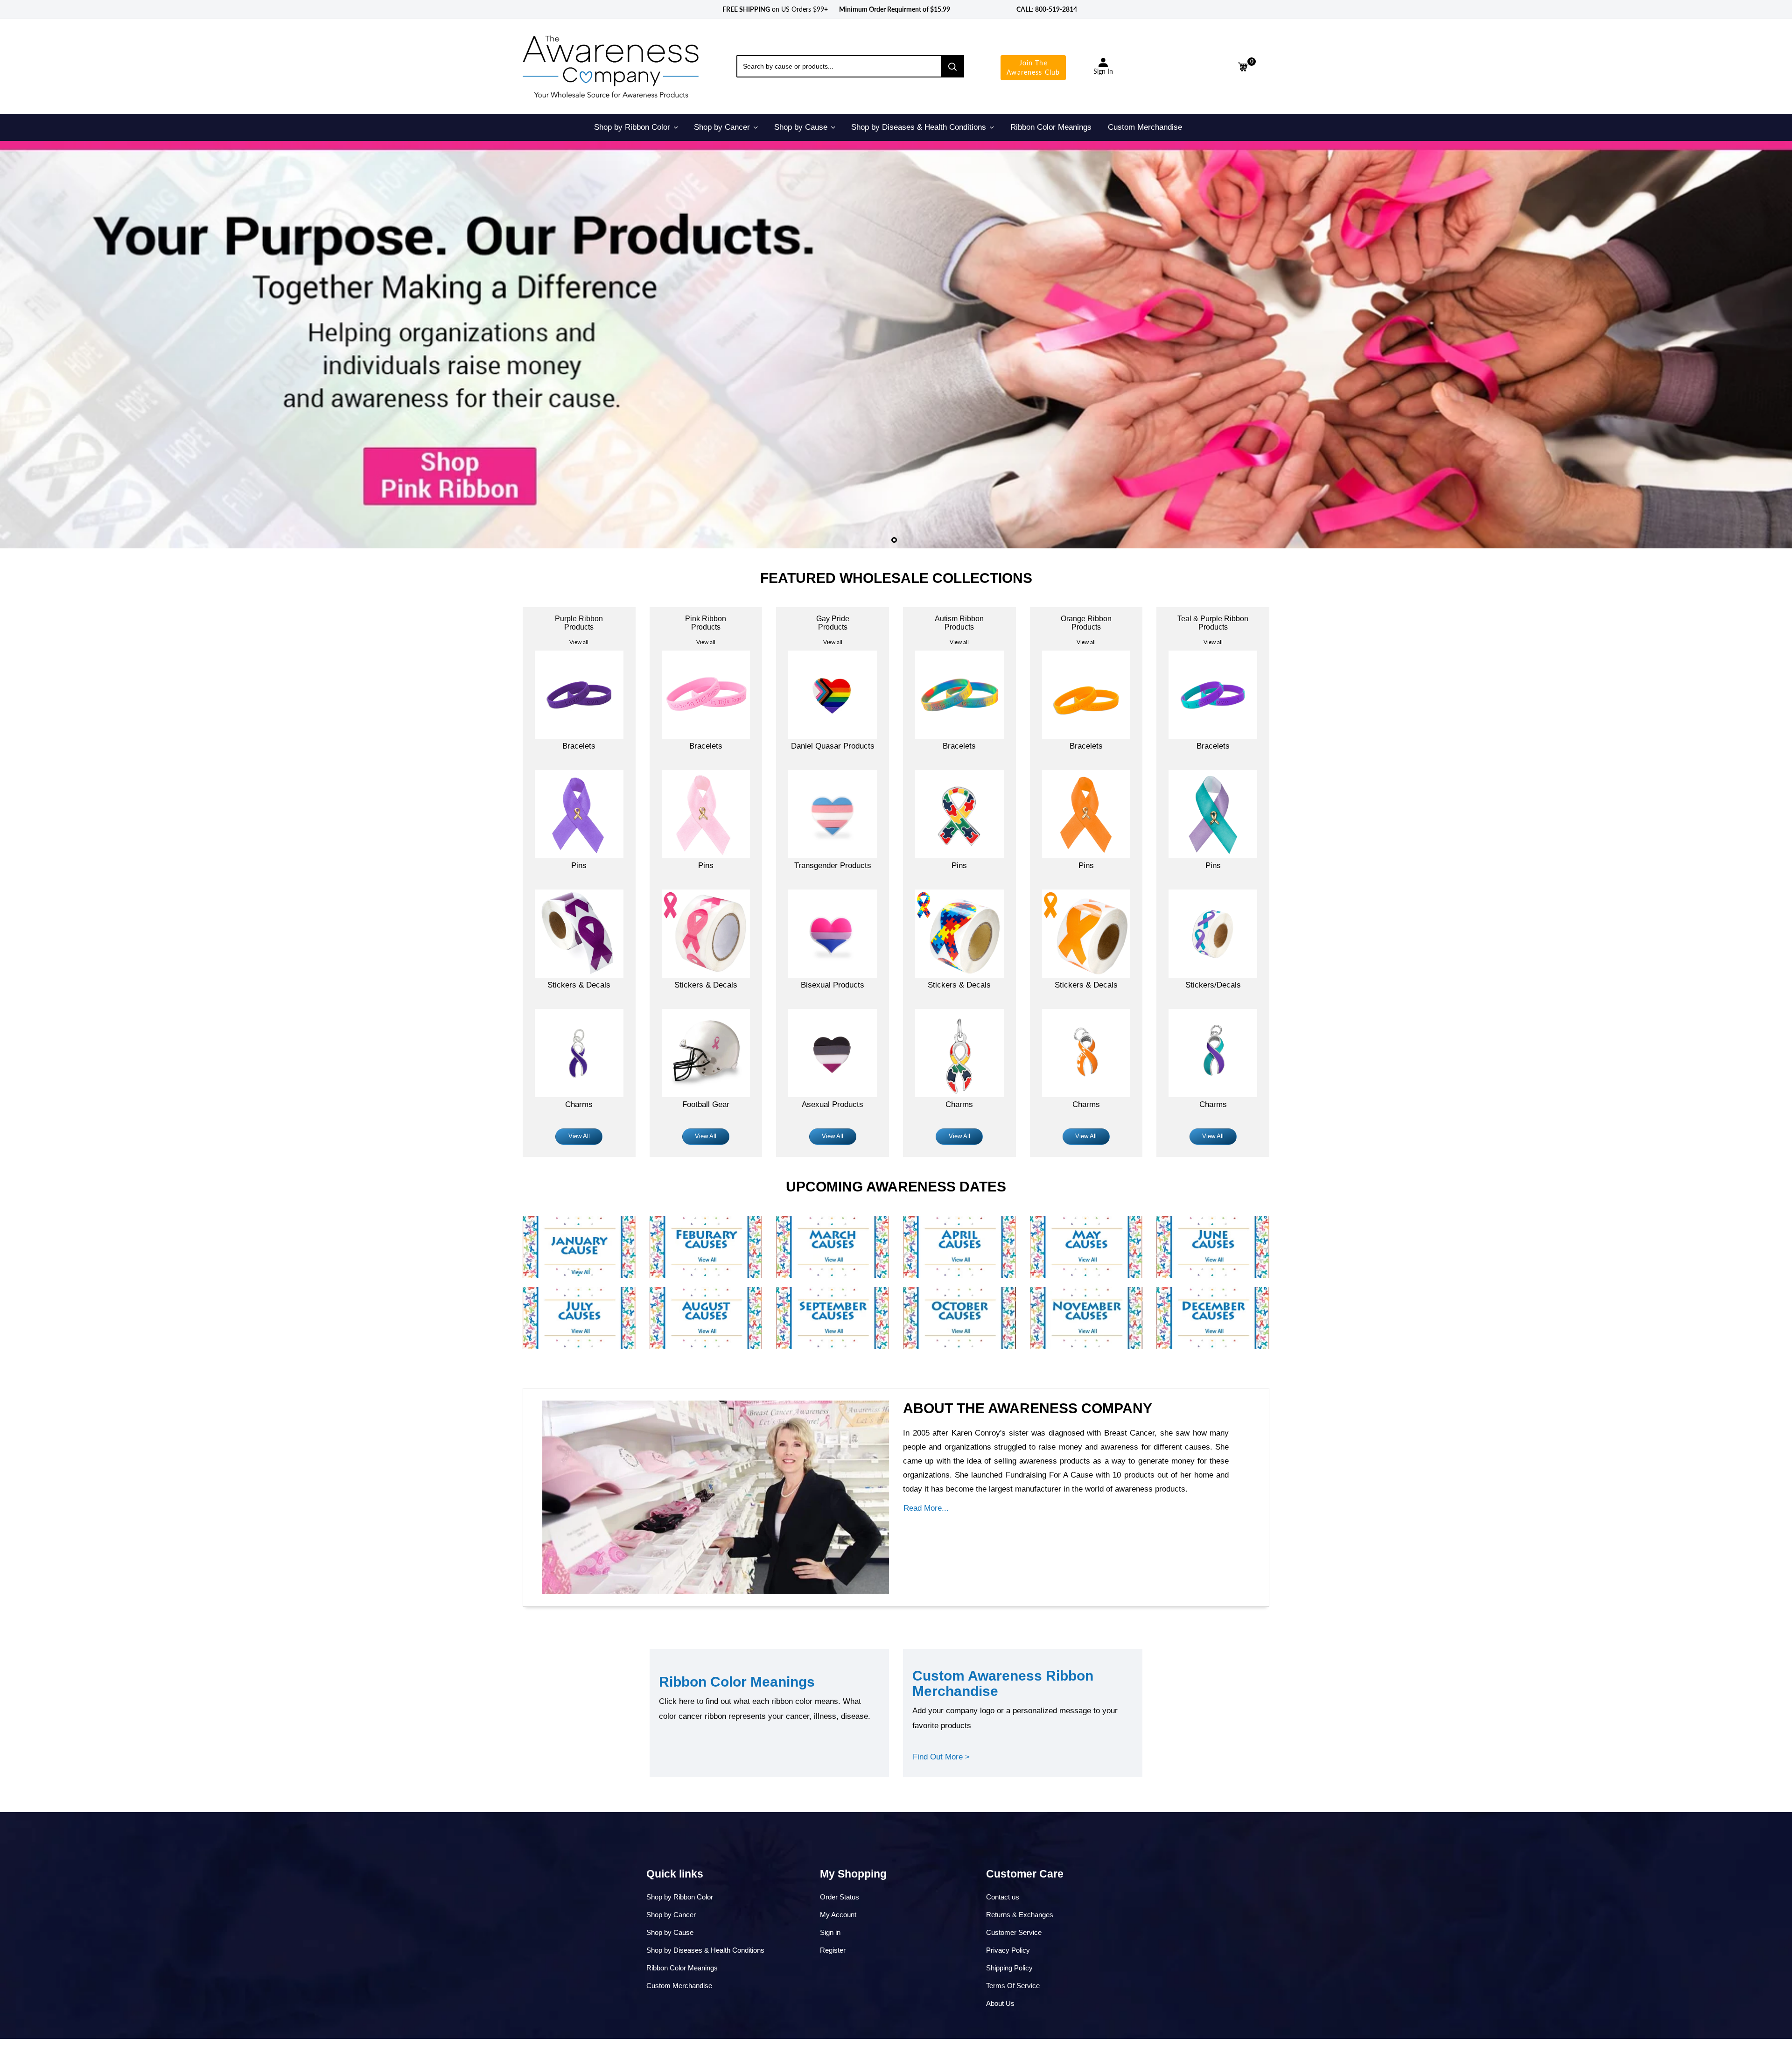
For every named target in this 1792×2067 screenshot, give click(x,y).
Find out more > (941, 1757)
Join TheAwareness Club (1033, 67)
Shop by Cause (670, 1932)
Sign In (1103, 71)
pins (579, 865)
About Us (1000, 2003)
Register (833, 1950)
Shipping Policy (1009, 1968)
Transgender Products (833, 865)
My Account (838, 1915)
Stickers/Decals (1213, 985)
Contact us (1003, 1897)
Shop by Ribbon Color (680, 1897)
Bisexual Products (833, 985)
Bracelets (579, 746)
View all (579, 642)
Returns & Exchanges (1020, 1915)
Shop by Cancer (671, 1915)
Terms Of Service (1013, 1986)
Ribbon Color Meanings (682, 1968)
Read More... (926, 1508)
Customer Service (1014, 1932)
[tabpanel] (896, 345)
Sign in (830, 1932)
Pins (706, 865)
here (687, 1701)
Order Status (840, 1897)
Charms (579, 1104)
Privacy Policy (1008, 1950)
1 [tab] (894, 540)
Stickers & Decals (579, 985)
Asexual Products (833, 1104)
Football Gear (706, 1104)
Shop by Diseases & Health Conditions (705, 1950)
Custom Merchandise (679, 1986)
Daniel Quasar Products (833, 746)
